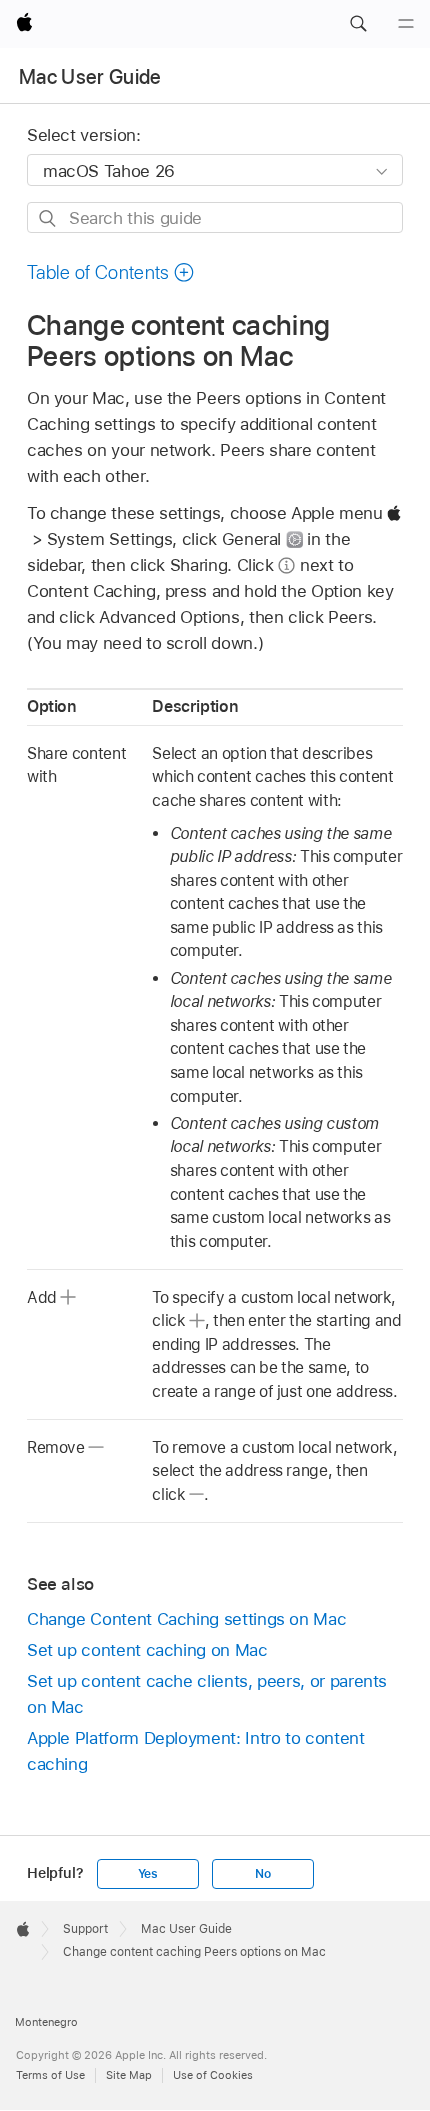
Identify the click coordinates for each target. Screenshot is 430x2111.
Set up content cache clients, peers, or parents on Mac (207, 1694)
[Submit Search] (48, 218)
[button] (358, 24)
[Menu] (406, 24)
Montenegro (46, 2022)
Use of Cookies (213, 2075)
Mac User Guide (90, 77)
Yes (148, 1874)
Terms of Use (50, 2075)
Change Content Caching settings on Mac (186, 1619)
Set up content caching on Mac (147, 1650)
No (263, 1874)
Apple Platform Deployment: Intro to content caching (196, 1751)
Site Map (129, 2075)
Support (85, 1929)
